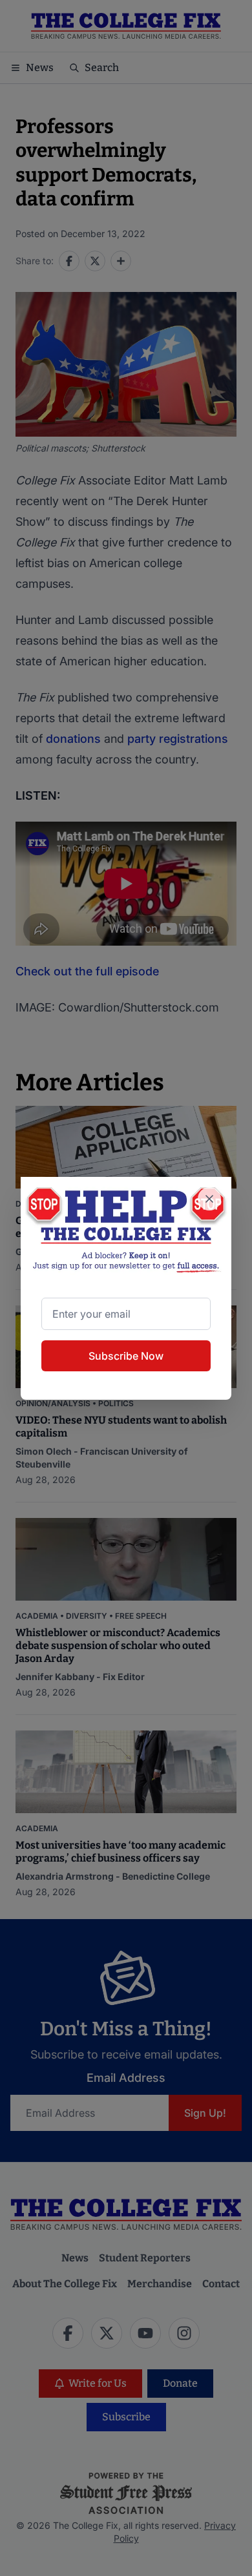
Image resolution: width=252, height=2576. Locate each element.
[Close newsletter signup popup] (209, 1199)
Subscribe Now (126, 1356)
